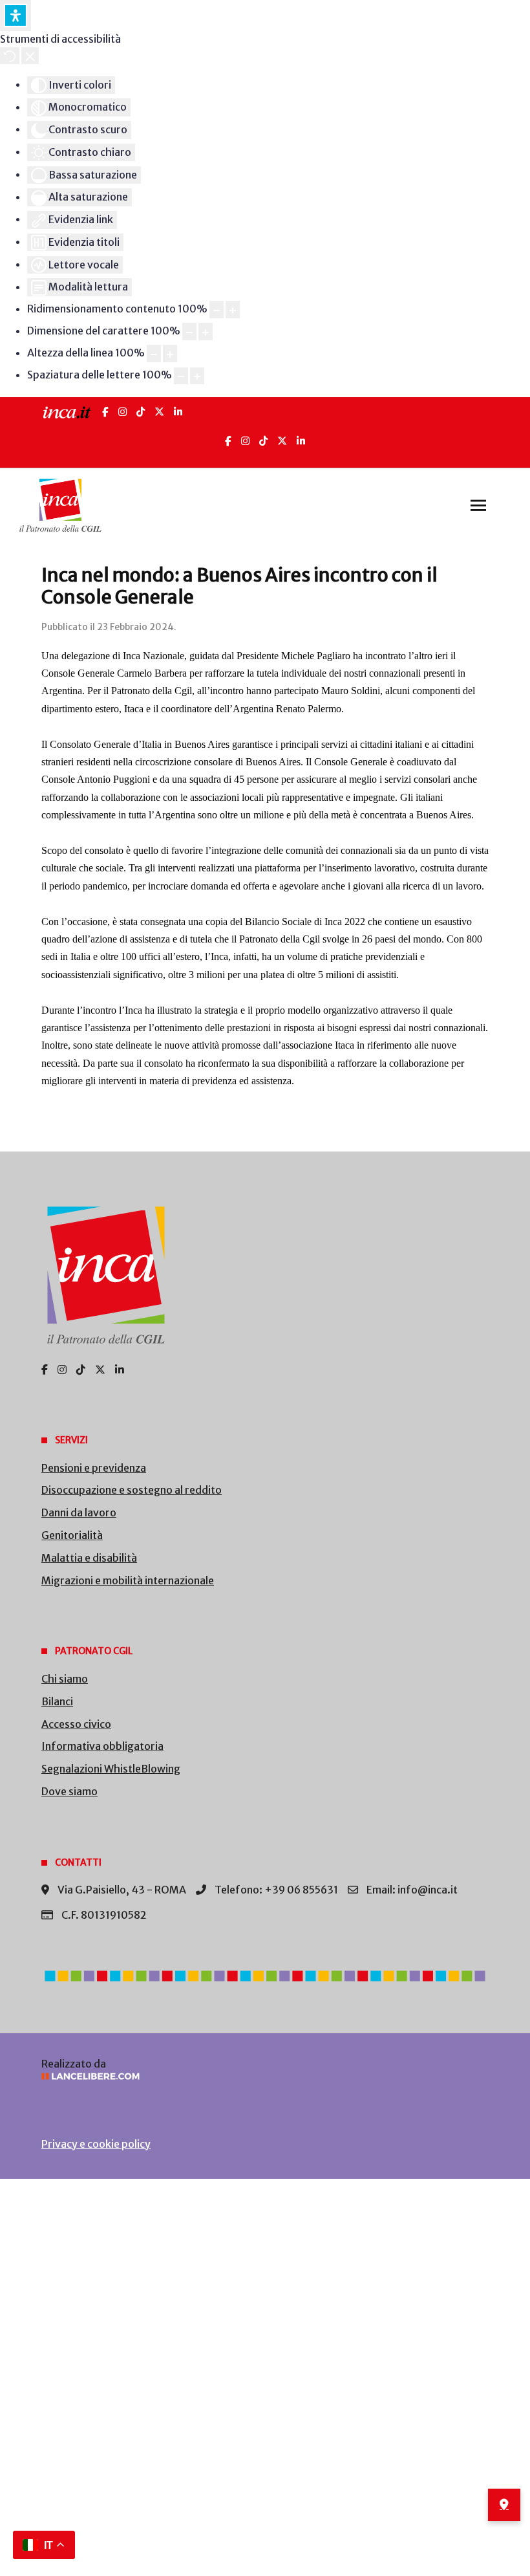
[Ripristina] (10, 56)
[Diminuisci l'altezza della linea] (154, 354)
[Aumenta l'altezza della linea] (170, 354)
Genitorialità (72, 1535)
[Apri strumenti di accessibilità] (16, 16)
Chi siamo (65, 1679)
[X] (159, 412)
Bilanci (57, 1701)
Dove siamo (69, 1791)
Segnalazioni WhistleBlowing (111, 1769)
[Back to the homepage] (60, 505)
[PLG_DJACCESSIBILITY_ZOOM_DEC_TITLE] (217, 310)
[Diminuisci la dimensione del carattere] (189, 332)
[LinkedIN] (178, 412)
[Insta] (245, 441)
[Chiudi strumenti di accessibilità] (30, 56)
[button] (478, 505)
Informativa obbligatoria (102, 1746)
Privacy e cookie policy (96, 2144)
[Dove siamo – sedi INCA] (504, 2505)
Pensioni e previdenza (94, 1468)
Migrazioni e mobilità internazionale (128, 1580)
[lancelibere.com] (265, 2076)
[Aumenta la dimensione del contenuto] (233, 310)
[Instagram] (122, 412)
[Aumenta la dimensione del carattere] (206, 332)
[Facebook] (105, 412)
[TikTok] (141, 412)
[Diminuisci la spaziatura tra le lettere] (181, 376)
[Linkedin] (301, 441)
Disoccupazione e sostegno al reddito (132, 1490)
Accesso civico (76, 1724)
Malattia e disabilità (89, 1558)
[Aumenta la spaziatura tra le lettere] (197, 376)
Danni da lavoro (79, 1512)
